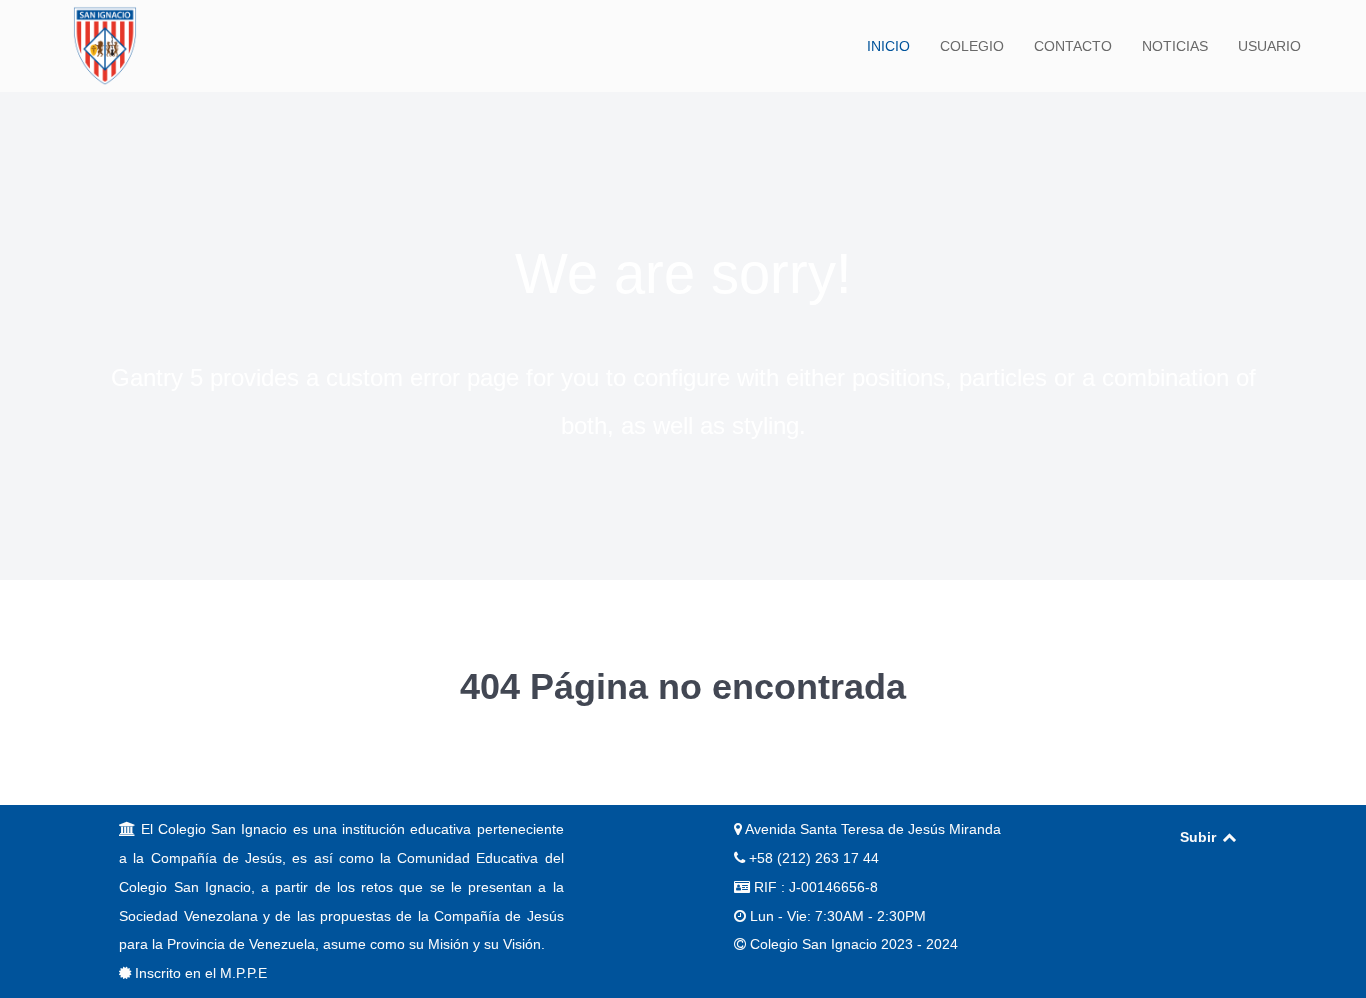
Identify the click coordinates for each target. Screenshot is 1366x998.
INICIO (888, 46)
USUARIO (1269, 46)
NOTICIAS (1175, 46)
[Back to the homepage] (105, 46)
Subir (1200, 837)
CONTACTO (1073, 46)
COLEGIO (972, 46)
